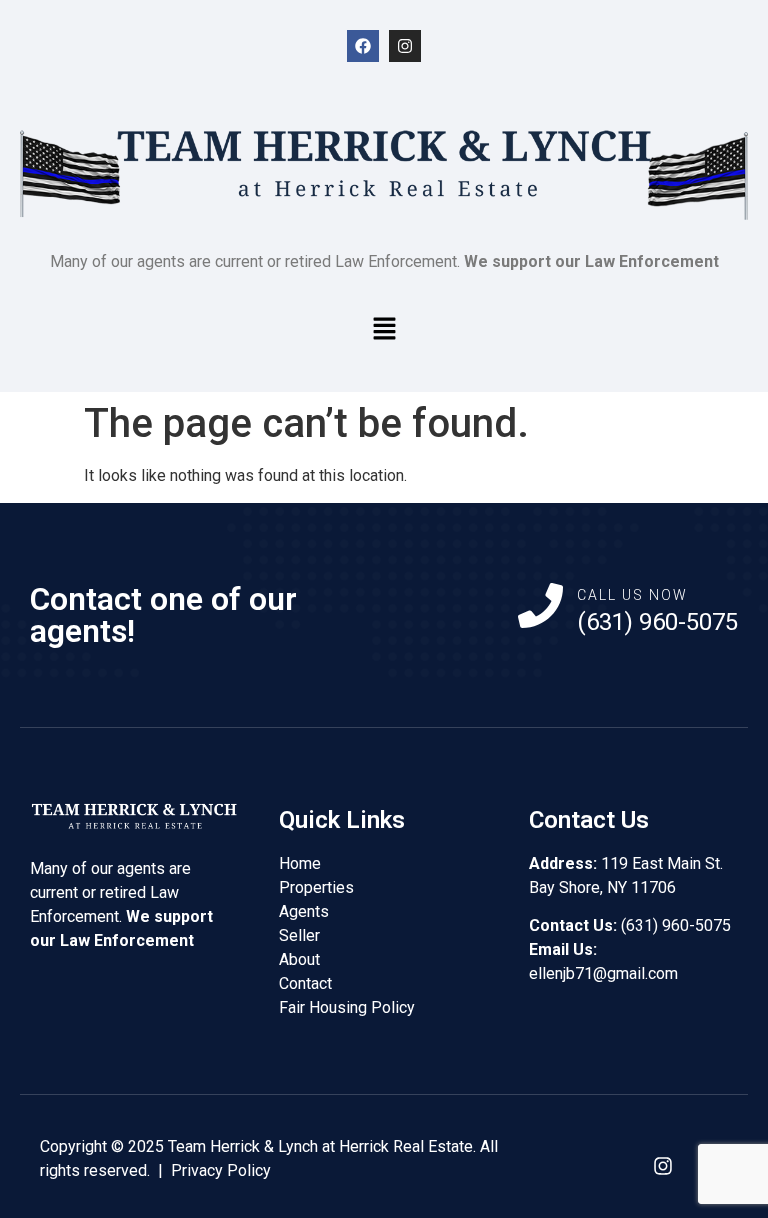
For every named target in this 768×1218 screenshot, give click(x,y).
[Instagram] (405, 46)
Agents (304, 911)
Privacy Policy (221, 1170)
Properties (316, 887)
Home (300, 863)
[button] (384, 330)
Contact (305, 983)
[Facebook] (363, 46)
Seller (299, 935)
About (299, 959)
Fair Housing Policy (347, 1007)
